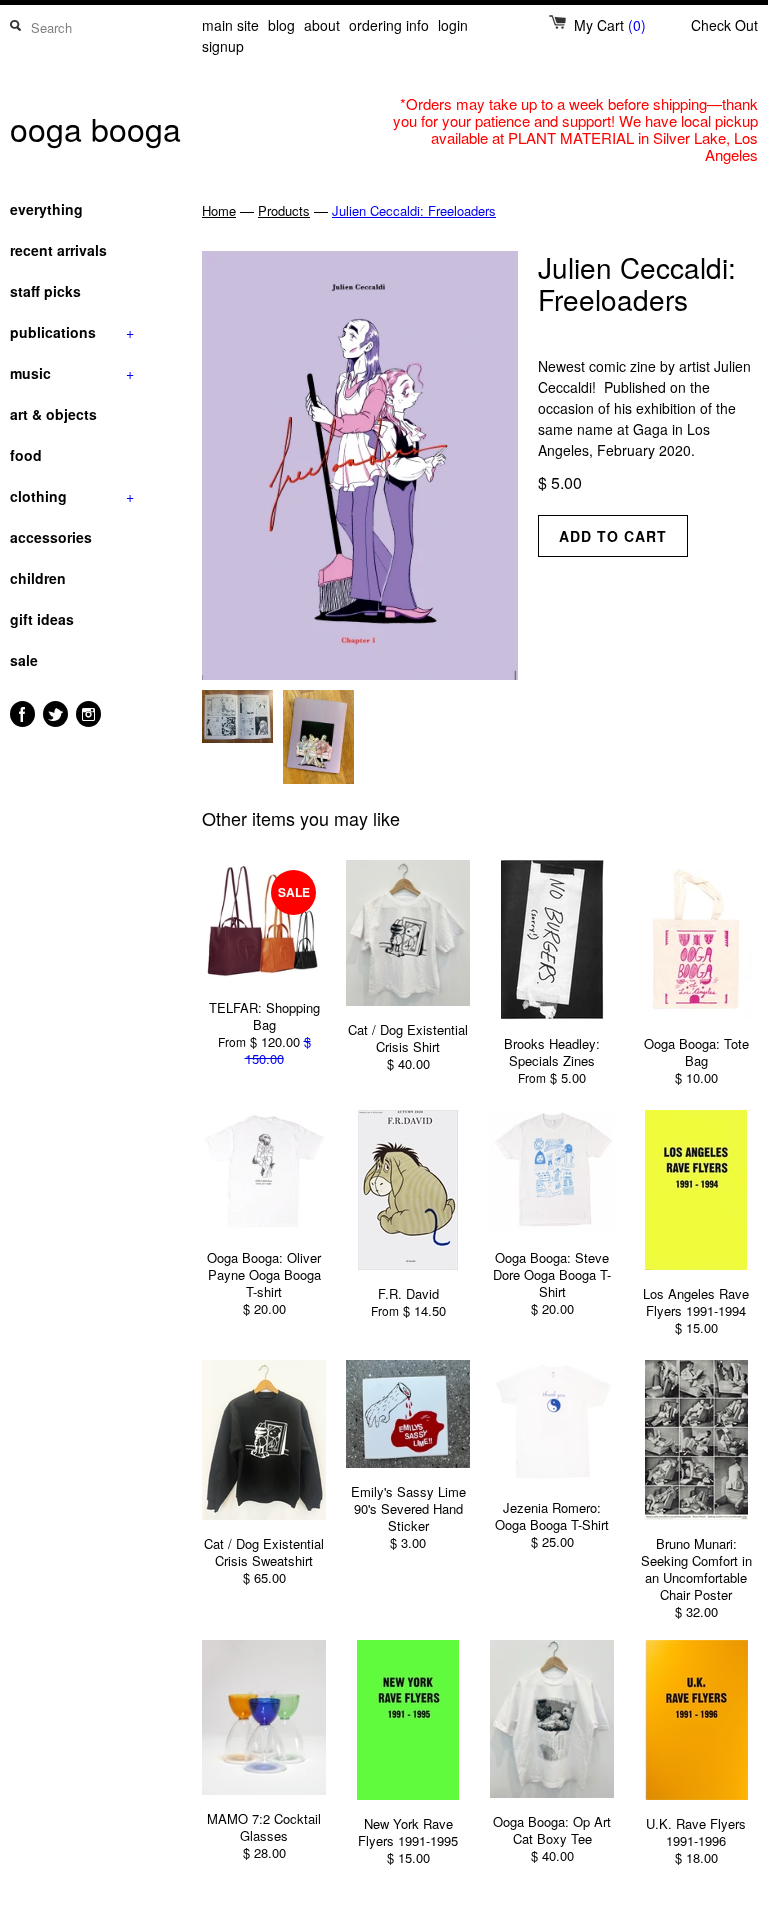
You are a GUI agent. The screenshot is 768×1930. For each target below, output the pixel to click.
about (322, 25)
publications (72, 332)
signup (223, 46)
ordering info (389, 25)
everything (46, 209)
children (38, 578)
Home (219, 210)
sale (24, 660)
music (72, 373)
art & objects (53, 414)
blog (281, 25)
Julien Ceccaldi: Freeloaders (414, 210)
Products (284, 210)
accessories (51, 537)
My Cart (610, 25)
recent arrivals (58, 250)
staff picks (45, 291)
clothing (72, 496)
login (453, 25)
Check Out (724, 25)
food (26, 455)
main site (230, 25)
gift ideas (42, 619)
